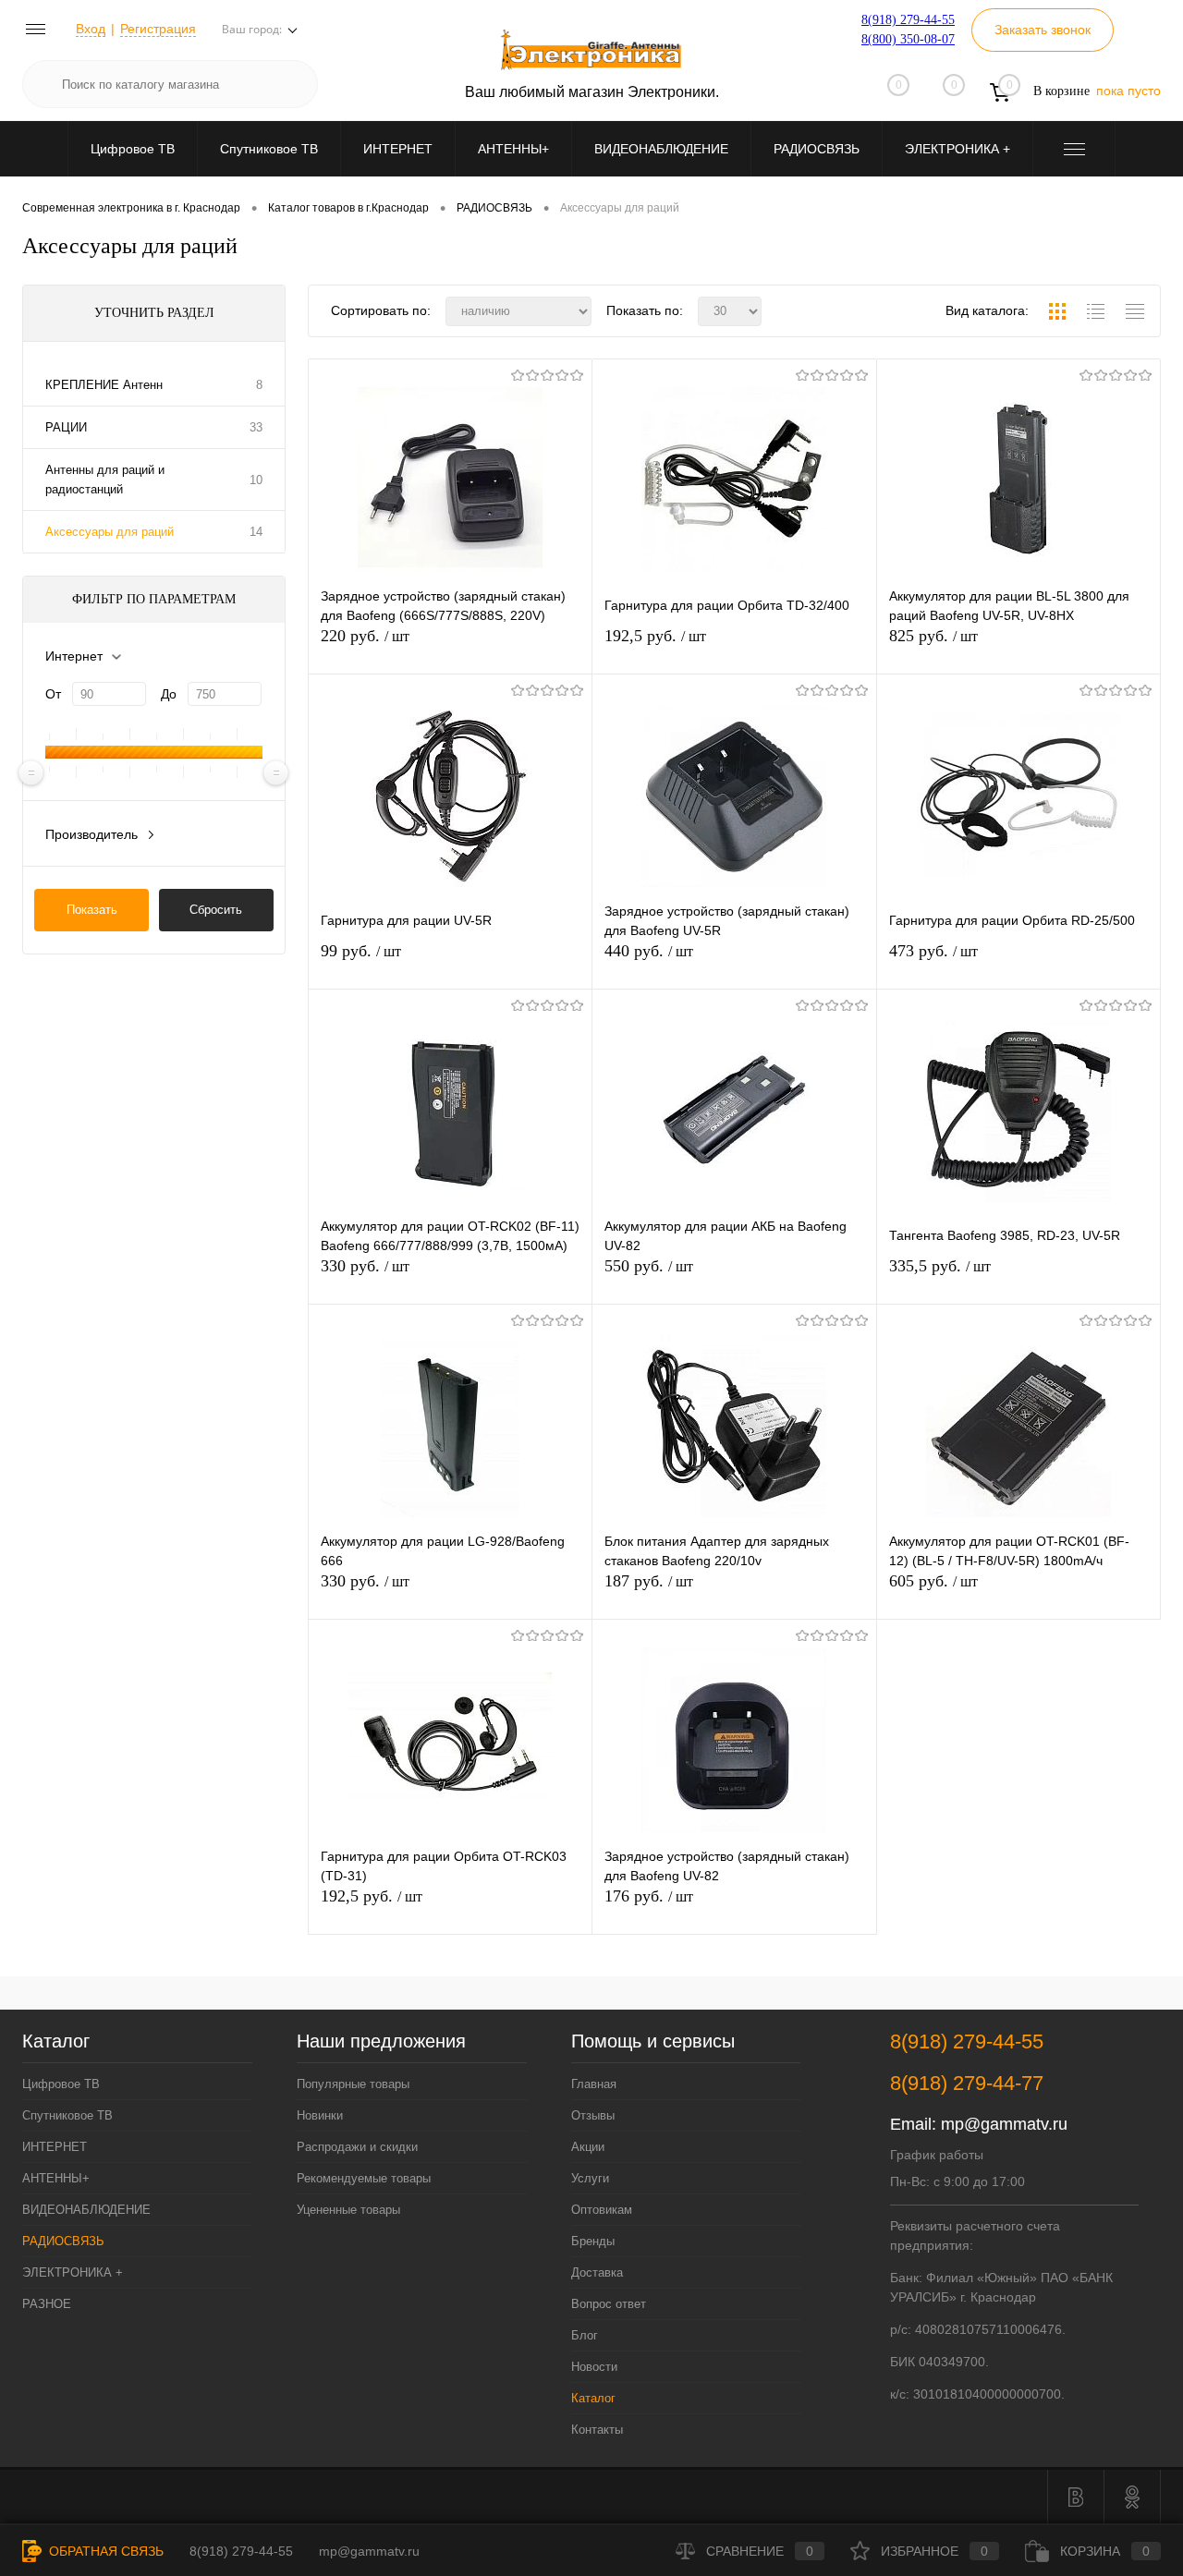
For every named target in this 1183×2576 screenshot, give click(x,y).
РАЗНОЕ (47, 2304)
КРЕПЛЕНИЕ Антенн (104, 385)
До (169, 694)
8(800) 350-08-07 (908, 39)
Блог (585, 2335)
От (53, 694)
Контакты (597, 2430)
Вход (91, 29)
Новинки (320, 2115)
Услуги (590, 2178)
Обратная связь (104, 2551)
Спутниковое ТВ (269, 149)
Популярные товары (353, 2084)
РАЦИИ (66, 427)
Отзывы (593, 2115)
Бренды (593, 2241)
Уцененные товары (348, 2210)
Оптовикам (602, 2210)
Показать (92, 910)
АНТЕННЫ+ (513, 149)
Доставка (597, 2272)
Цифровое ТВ (133, 149)
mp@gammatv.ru (1004, 2124)
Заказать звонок (1043, 30)
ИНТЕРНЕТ (398, 149)
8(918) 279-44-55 (908, 20)
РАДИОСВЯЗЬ (817, 149)
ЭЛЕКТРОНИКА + (957, 149)
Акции (588, 2147)
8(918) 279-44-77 (967, 2083)
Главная (594, 2084)
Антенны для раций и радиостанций (105, 480)
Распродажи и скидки (357, 2147)
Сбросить (216, 910)
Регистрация (158, 29)
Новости (594, 2367)
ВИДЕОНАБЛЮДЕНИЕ (661, 149)
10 (256, 480)
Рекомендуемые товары (364, 2178)
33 (256, 427)
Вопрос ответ (609, 2304)
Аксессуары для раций (110, 532)
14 (256, 532)
